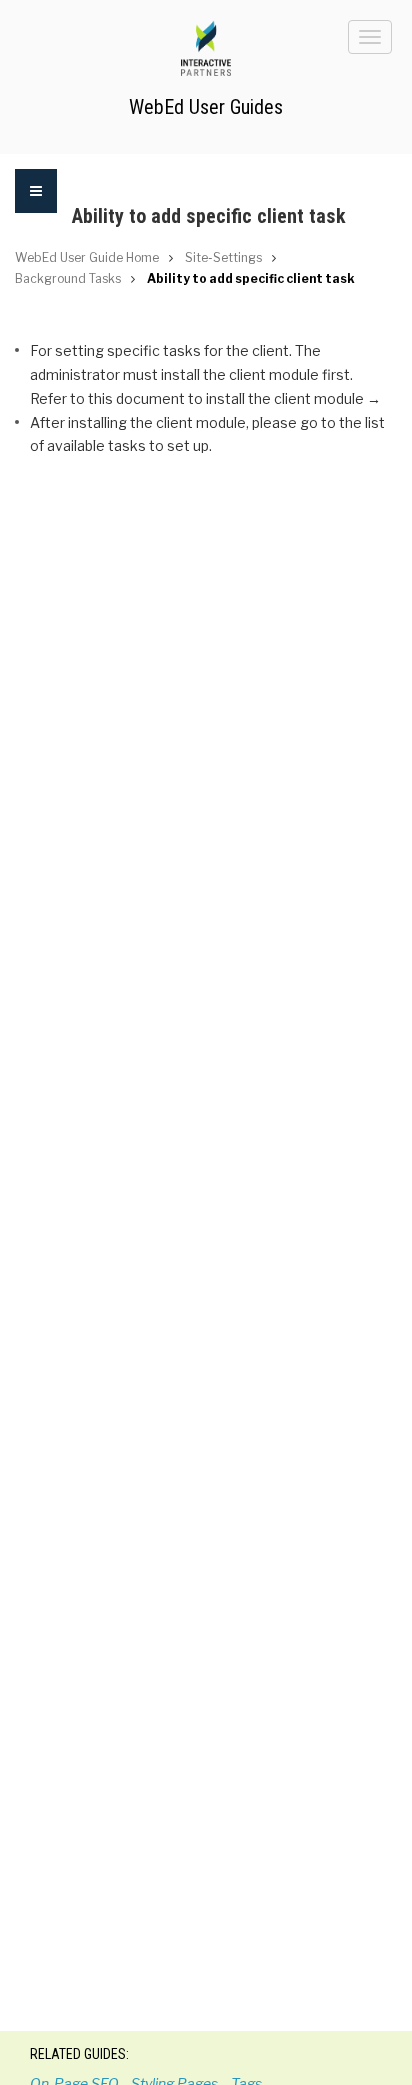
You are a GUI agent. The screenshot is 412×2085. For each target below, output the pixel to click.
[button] (36, 203)
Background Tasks (68, 278)
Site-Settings (223, 257)
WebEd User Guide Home (87, 257)
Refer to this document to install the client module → (205, 398)
